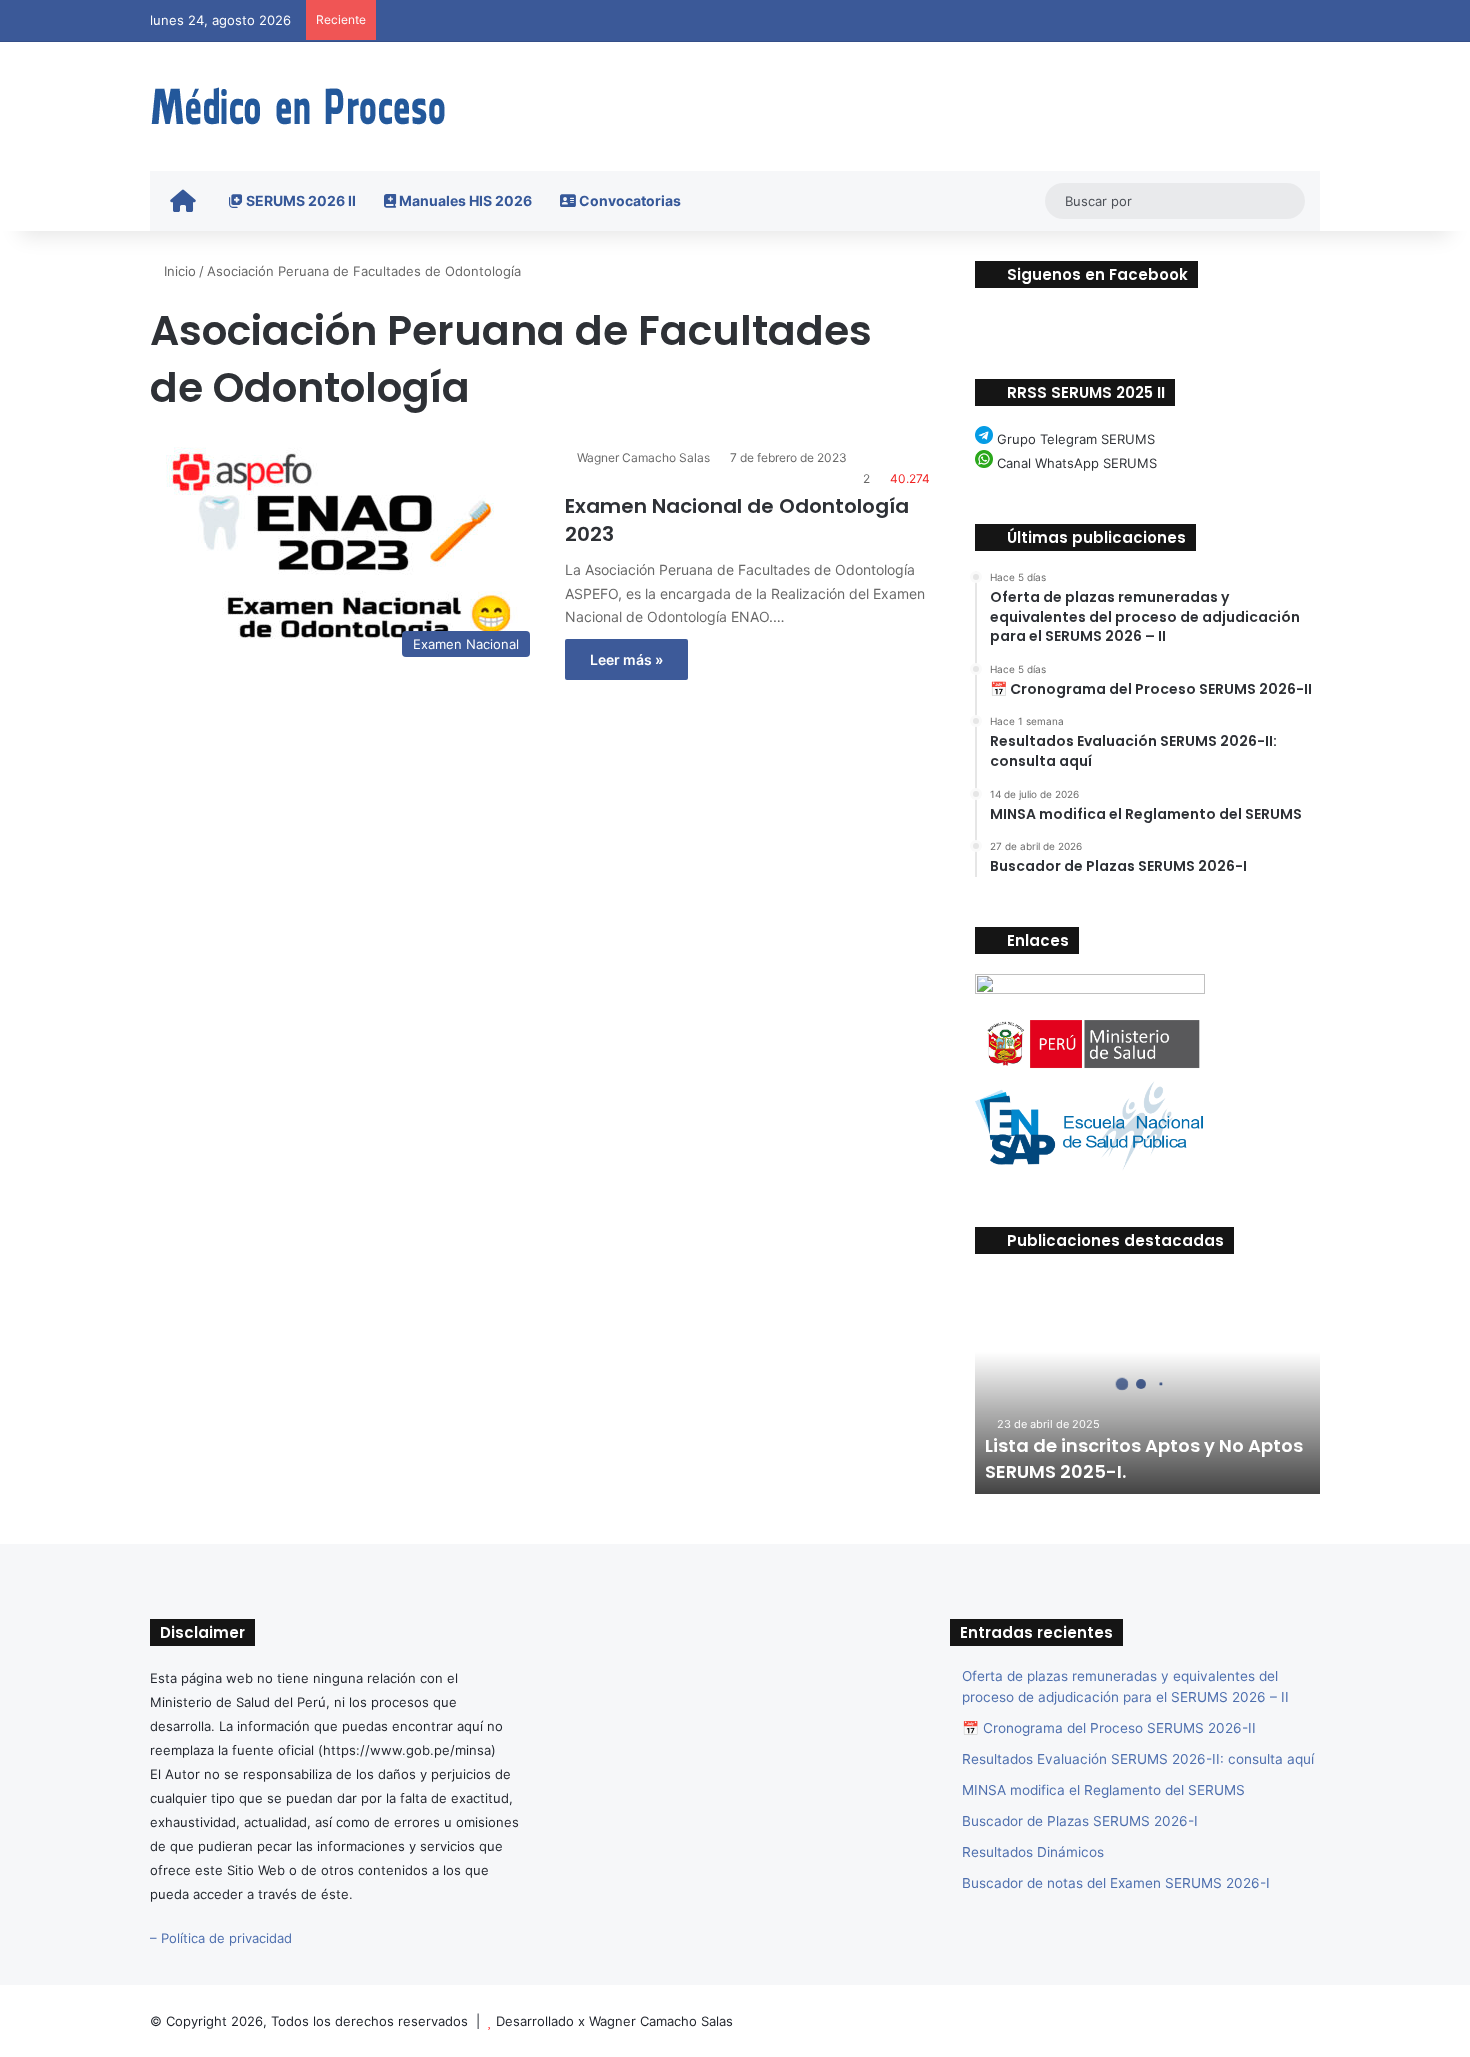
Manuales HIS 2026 (464, 200)
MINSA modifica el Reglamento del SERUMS (1103, 1790)
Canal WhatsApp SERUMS (1075, 463)
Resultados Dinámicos (1033, 1852)
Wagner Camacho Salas (643, 457)
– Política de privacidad (221, 1938)
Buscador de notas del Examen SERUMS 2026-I (1116, 1883)
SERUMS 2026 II (299, 200)
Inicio (178, 271)
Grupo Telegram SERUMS (1074, 439)
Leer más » (626, 659)
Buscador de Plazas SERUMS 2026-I (1080, 1821)
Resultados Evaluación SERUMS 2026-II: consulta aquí (1138, 1759)
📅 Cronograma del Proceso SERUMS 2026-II (1109, 1728)
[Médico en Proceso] (300, 106)
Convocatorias (628, 200)
